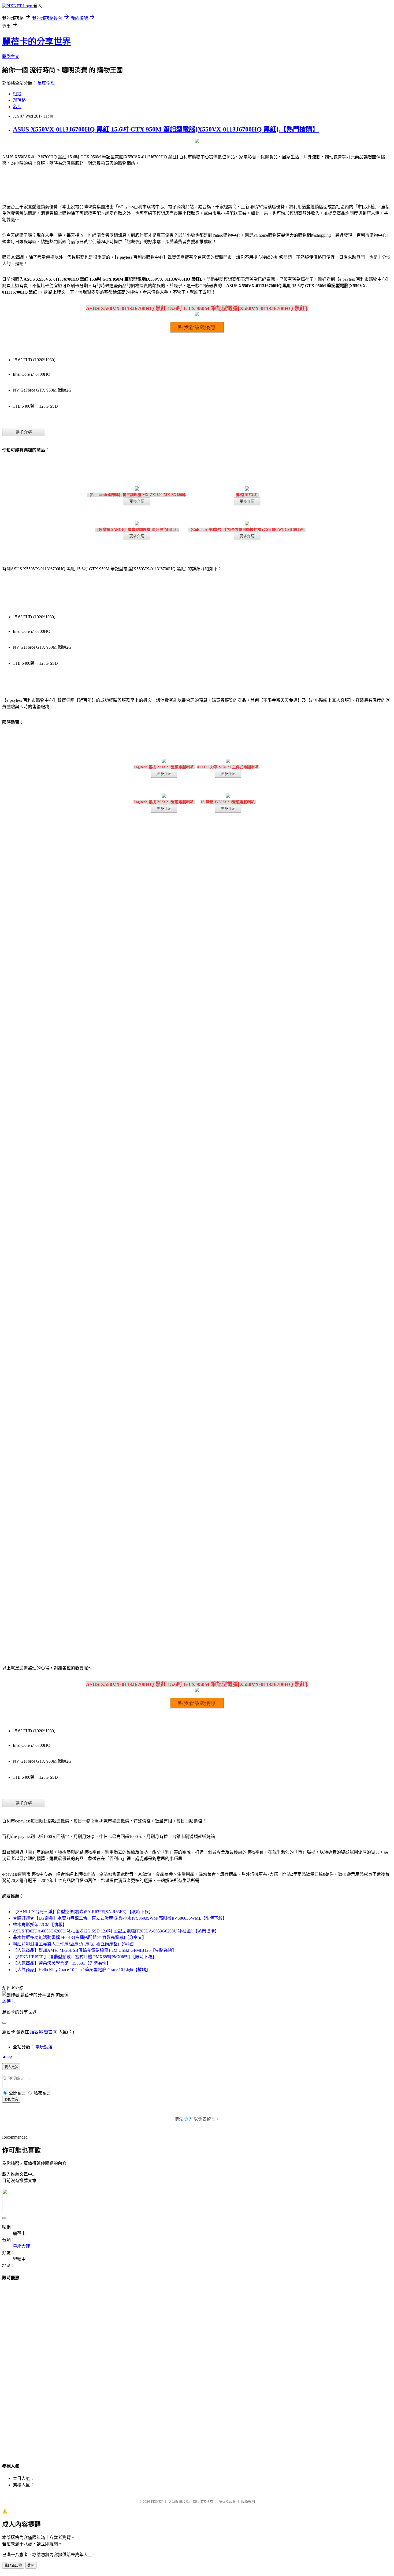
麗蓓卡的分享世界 (36, 42)
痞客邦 (36, 2032)
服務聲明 (248, 2502)
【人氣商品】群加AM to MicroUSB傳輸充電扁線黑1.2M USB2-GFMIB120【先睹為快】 (95, 1950)
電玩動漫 (44, 2047)
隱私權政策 (227, 2502)
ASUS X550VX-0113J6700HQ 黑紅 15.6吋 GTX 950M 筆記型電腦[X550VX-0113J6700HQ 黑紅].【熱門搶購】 (166, 129)
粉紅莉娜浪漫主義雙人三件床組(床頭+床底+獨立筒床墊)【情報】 (75, 1944)
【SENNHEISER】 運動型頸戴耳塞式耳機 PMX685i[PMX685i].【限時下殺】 (85, 1957)
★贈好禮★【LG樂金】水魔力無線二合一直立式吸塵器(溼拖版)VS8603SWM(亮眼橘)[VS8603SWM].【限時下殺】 (120, 1918)
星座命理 (46, 83)
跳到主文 (11, 56)
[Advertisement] (197, 2367)
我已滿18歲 (13, 2565)
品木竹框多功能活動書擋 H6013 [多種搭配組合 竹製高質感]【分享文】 (80, 1937)
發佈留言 (11, 2100)
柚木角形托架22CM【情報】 (40, 1925)
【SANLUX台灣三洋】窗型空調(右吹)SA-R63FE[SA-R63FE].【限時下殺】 (83, 1912)
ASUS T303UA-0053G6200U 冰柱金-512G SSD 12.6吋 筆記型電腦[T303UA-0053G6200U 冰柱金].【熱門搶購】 (116, 1931)
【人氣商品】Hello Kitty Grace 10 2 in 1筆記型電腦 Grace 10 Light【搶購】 (82, 1970)
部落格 (19, 100)
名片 (17, 107)
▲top (7, 2056)
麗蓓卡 (9, 2001)
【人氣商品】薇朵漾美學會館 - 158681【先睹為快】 (62, 1963)
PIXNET (157, 2502)
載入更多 (11, 2067)
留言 (48, 2032)
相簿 (17, 94)
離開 (31, 2565)
